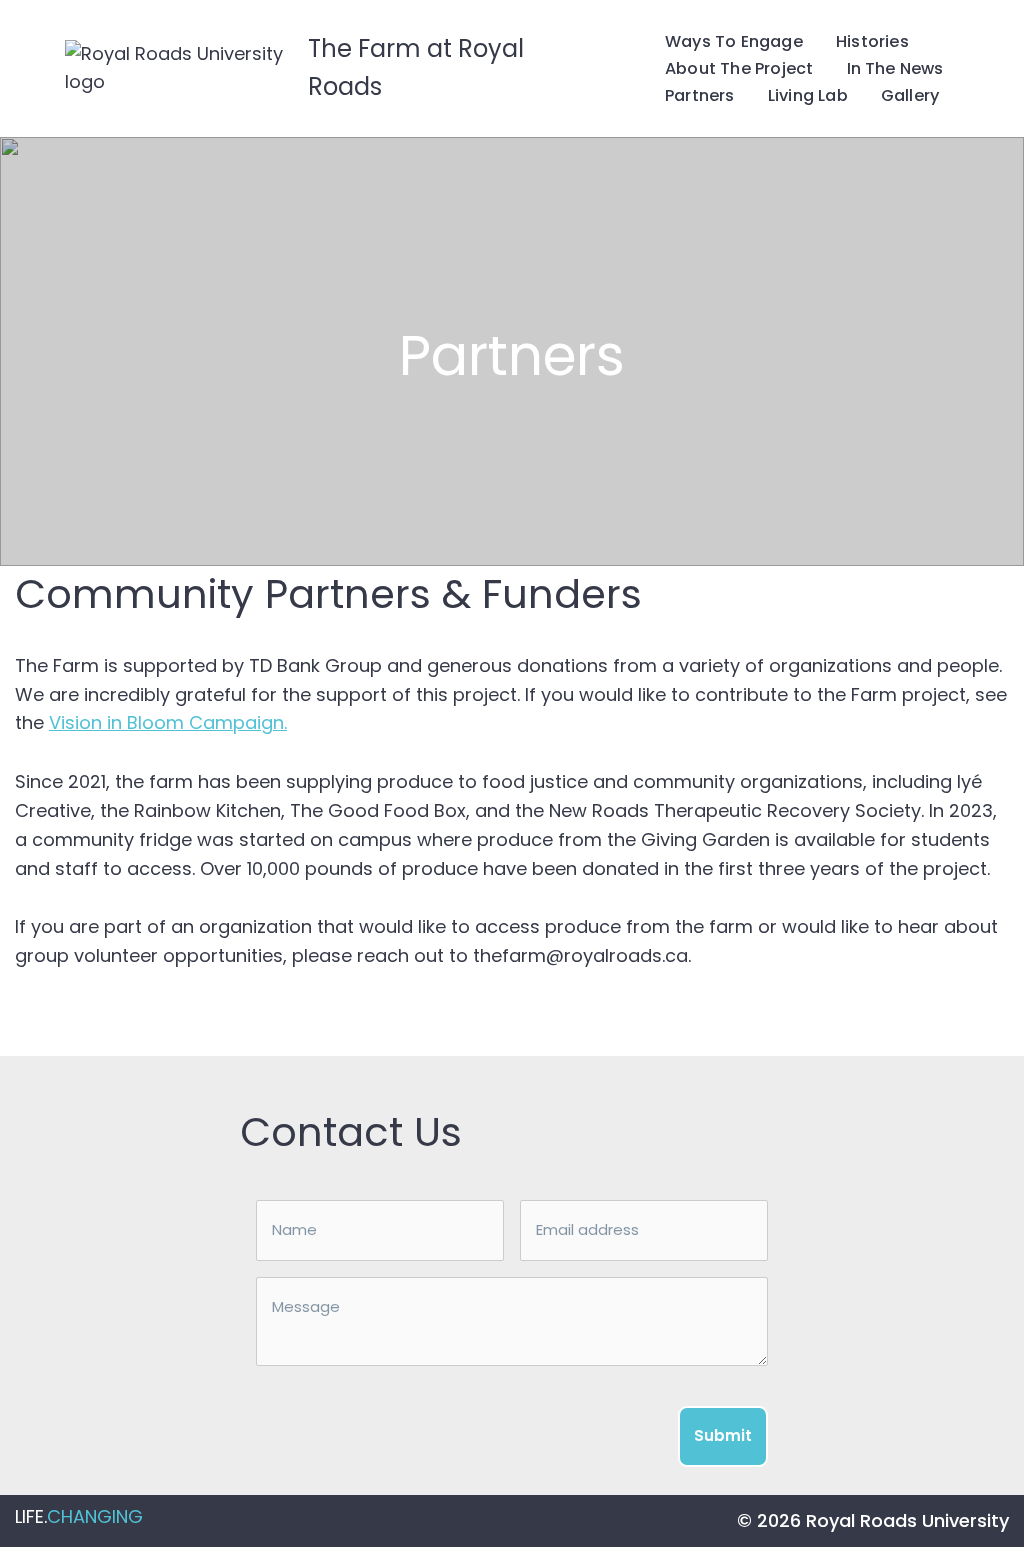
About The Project (739, 68)
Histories (872, 41)
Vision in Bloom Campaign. (168, 722)
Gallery (910, 95)
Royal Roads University (907, 1520)
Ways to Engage (734, 41)
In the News (895, 68)
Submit (723, 1435)
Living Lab (808, 95)
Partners (700, 95)
